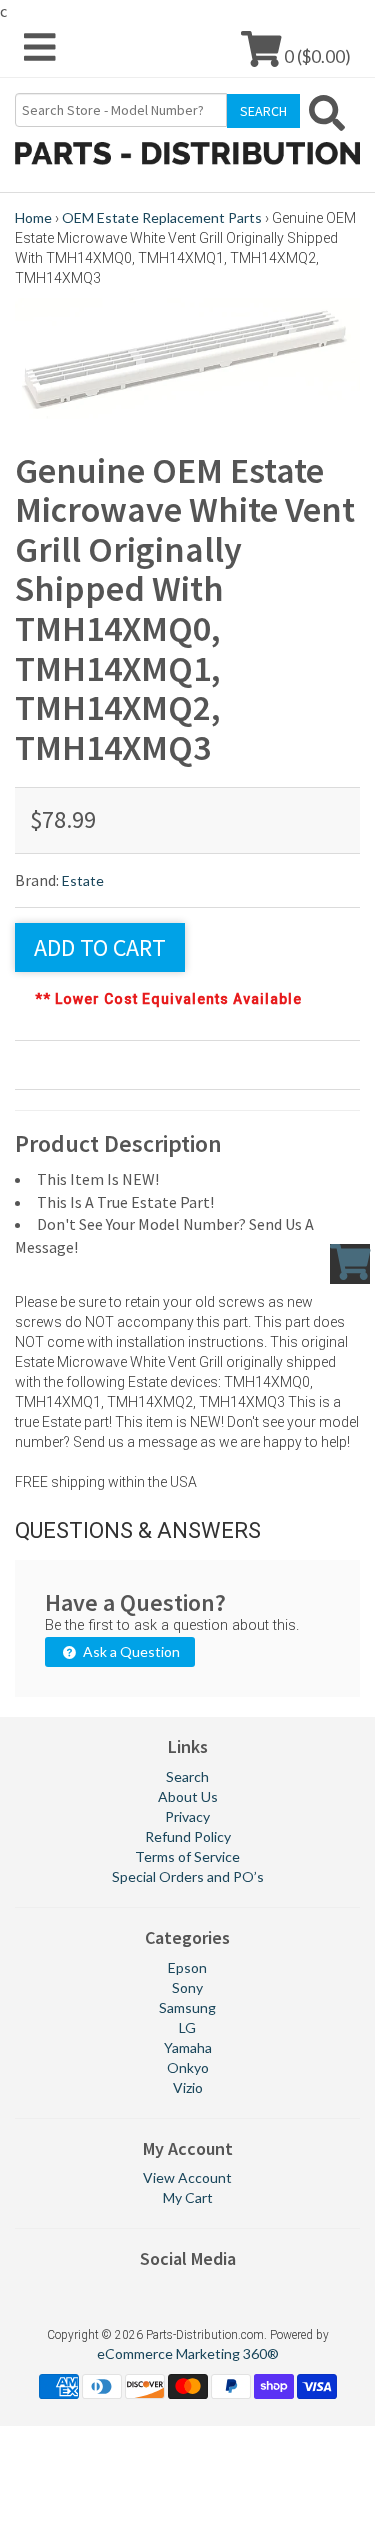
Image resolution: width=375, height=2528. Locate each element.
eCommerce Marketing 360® (188, 2353)
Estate (83, 880)
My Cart (188, 2197)
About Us (188, 1796)
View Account (187, 2177)
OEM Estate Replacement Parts (162, 217)
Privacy (187, 1816)
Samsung (187, 2007)
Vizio (188, 2087)
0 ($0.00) (316, 55)
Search (187, 1776)
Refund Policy (188, 1836)
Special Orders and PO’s (188, 1876)
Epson (187, 1967)
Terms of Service (187, 1856)
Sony (187, 1987)
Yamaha (188, 2047)
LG (187, 2027)
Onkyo (188, 2067)
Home (33, 217)
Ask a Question (130, 1651)
